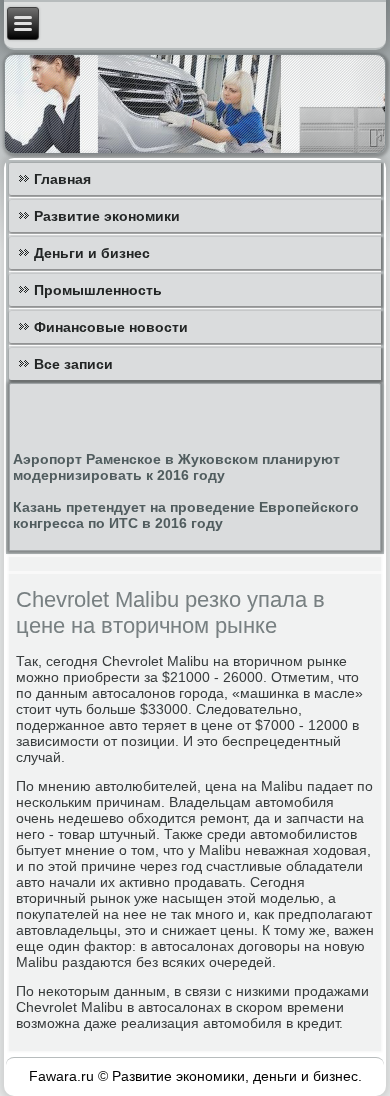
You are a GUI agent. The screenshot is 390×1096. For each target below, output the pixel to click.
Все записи (73, 364)
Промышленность (98, 290)
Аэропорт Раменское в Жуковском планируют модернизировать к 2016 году (176, 467)
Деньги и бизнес (92, 253)
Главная (62, 179)
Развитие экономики (107, 216)
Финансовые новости (111, 327)
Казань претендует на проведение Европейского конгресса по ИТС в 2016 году (186, 515)
